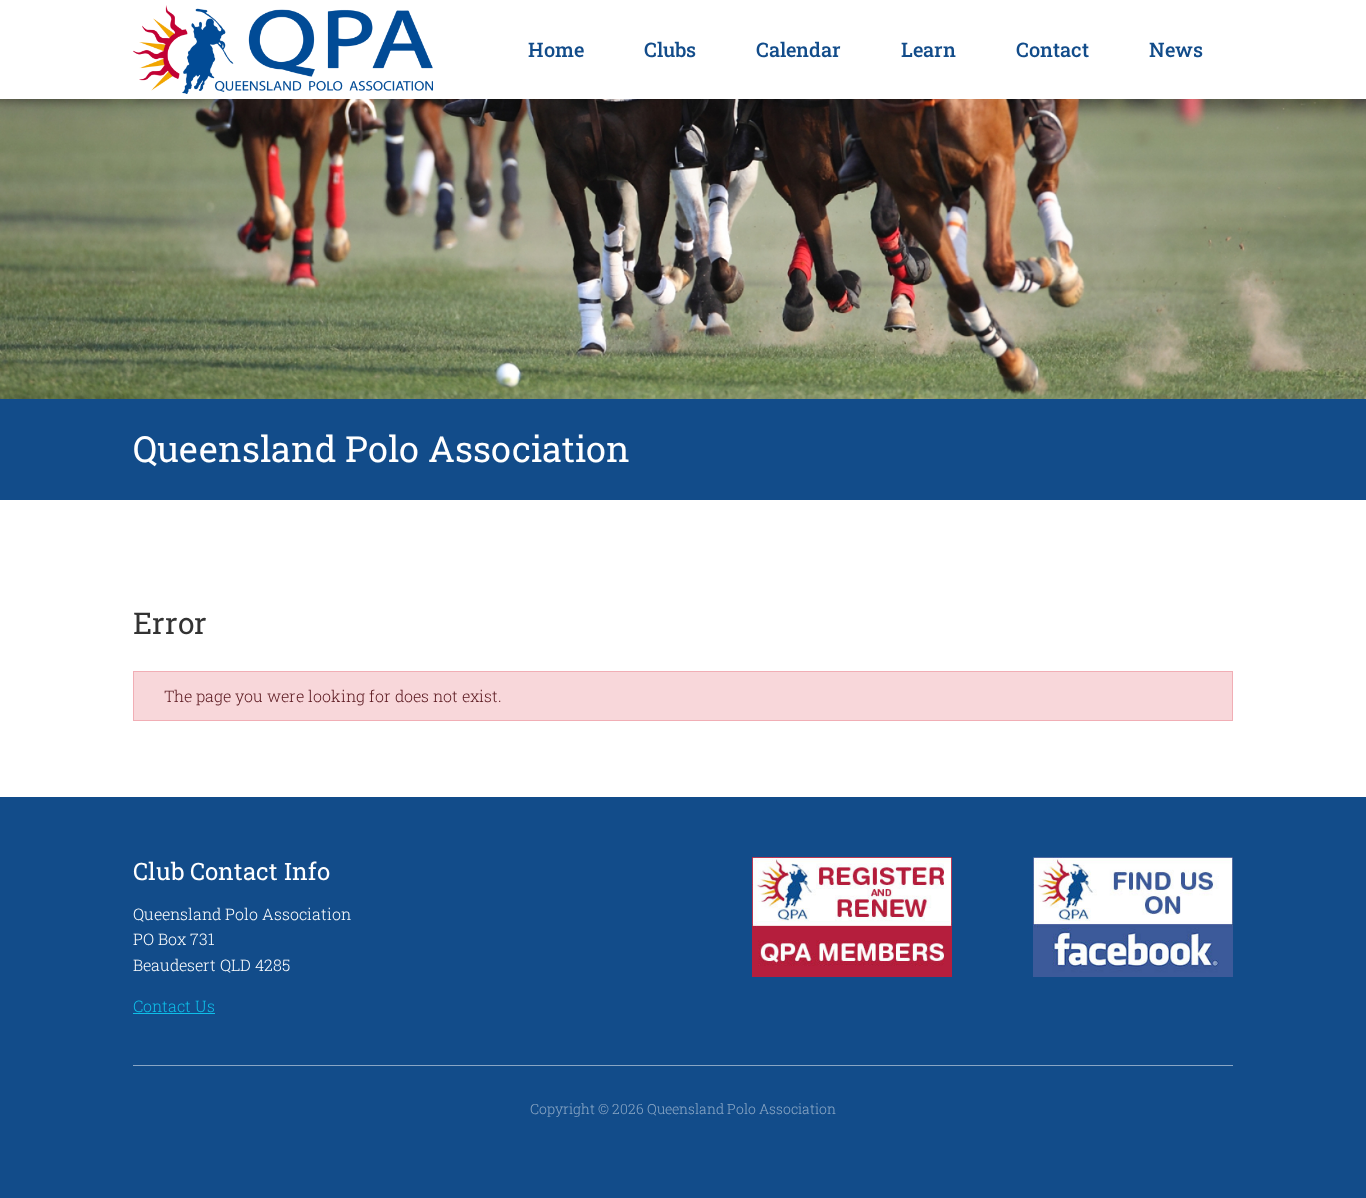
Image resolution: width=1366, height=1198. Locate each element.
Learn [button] (928, 49)
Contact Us (174, 1005)
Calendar (798, 49)
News (1176, 49)
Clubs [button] (670, 49)
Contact (1052, 49)
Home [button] (556, 49)
